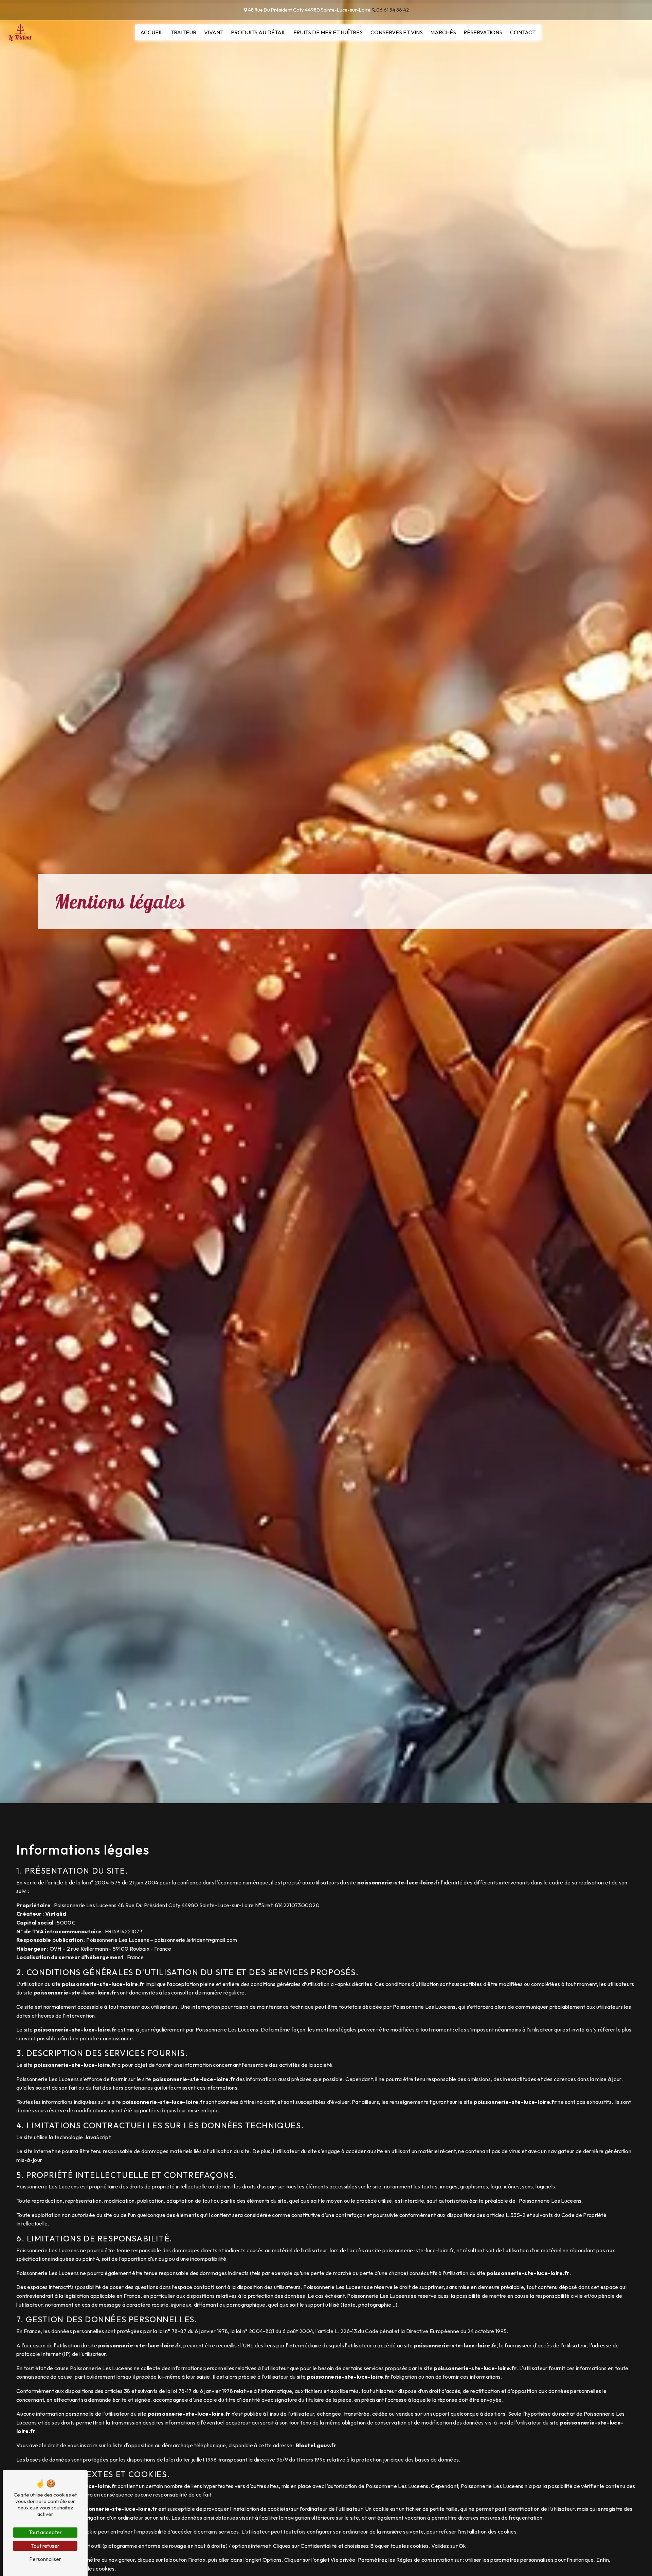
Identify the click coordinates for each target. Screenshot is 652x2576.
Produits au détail (258, 32)
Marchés (443, 32)
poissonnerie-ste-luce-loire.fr (399, 1882)
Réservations (483, 32)
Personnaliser (45, 2559)
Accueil (152, 32)
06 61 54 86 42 (393, 10)
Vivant (214, 32)
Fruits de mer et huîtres (328, 32)
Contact (523, 32)
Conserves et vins (397, 32)
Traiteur (183, 32)
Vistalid (56, 1914)
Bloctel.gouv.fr (316, 2445)
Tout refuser (45, 2546)
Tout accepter (45, 2532)
